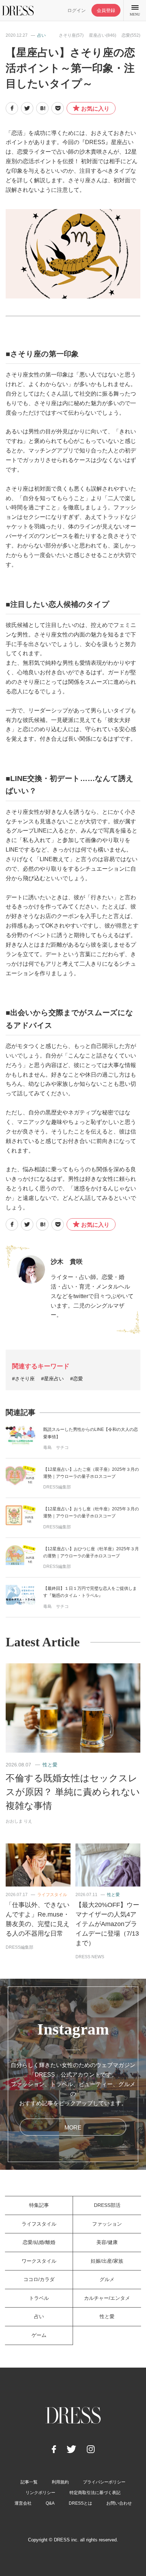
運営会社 (23, 2503)
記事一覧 (29, 2482)
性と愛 (50, 1765)
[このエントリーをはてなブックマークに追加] (42, 108)
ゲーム (39, 2335)
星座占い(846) (103, 35)
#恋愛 (77, 1379)
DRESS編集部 (57, 1487)
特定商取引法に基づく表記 (95, 2493)
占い (41, 35)
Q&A (50, 2503)
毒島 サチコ (56, 1447)
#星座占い (52, 1379)
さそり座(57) (71, 35)
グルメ (107, 2279)
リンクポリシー (40, 2493)
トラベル (39, 2298)
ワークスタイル (39, 2261)
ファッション (107, 2224)
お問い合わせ (119, 2503)
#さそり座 (23, 1379)
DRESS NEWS (90, 1957)
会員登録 (106, 10)
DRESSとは (80, 2503)
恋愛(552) (131, 35)
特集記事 (39, 2205)
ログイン (77, 10)
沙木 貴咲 (67, 1262)
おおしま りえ (19, 1821)
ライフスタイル (52, 1895)
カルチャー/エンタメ (107, 2298)
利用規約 (60, 2482)
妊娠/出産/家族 (107, 2261)
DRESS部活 (107, 2205)
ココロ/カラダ (39, 2279)
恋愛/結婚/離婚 (39, 2242)
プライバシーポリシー (104, 2482)
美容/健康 (107, 2242)
